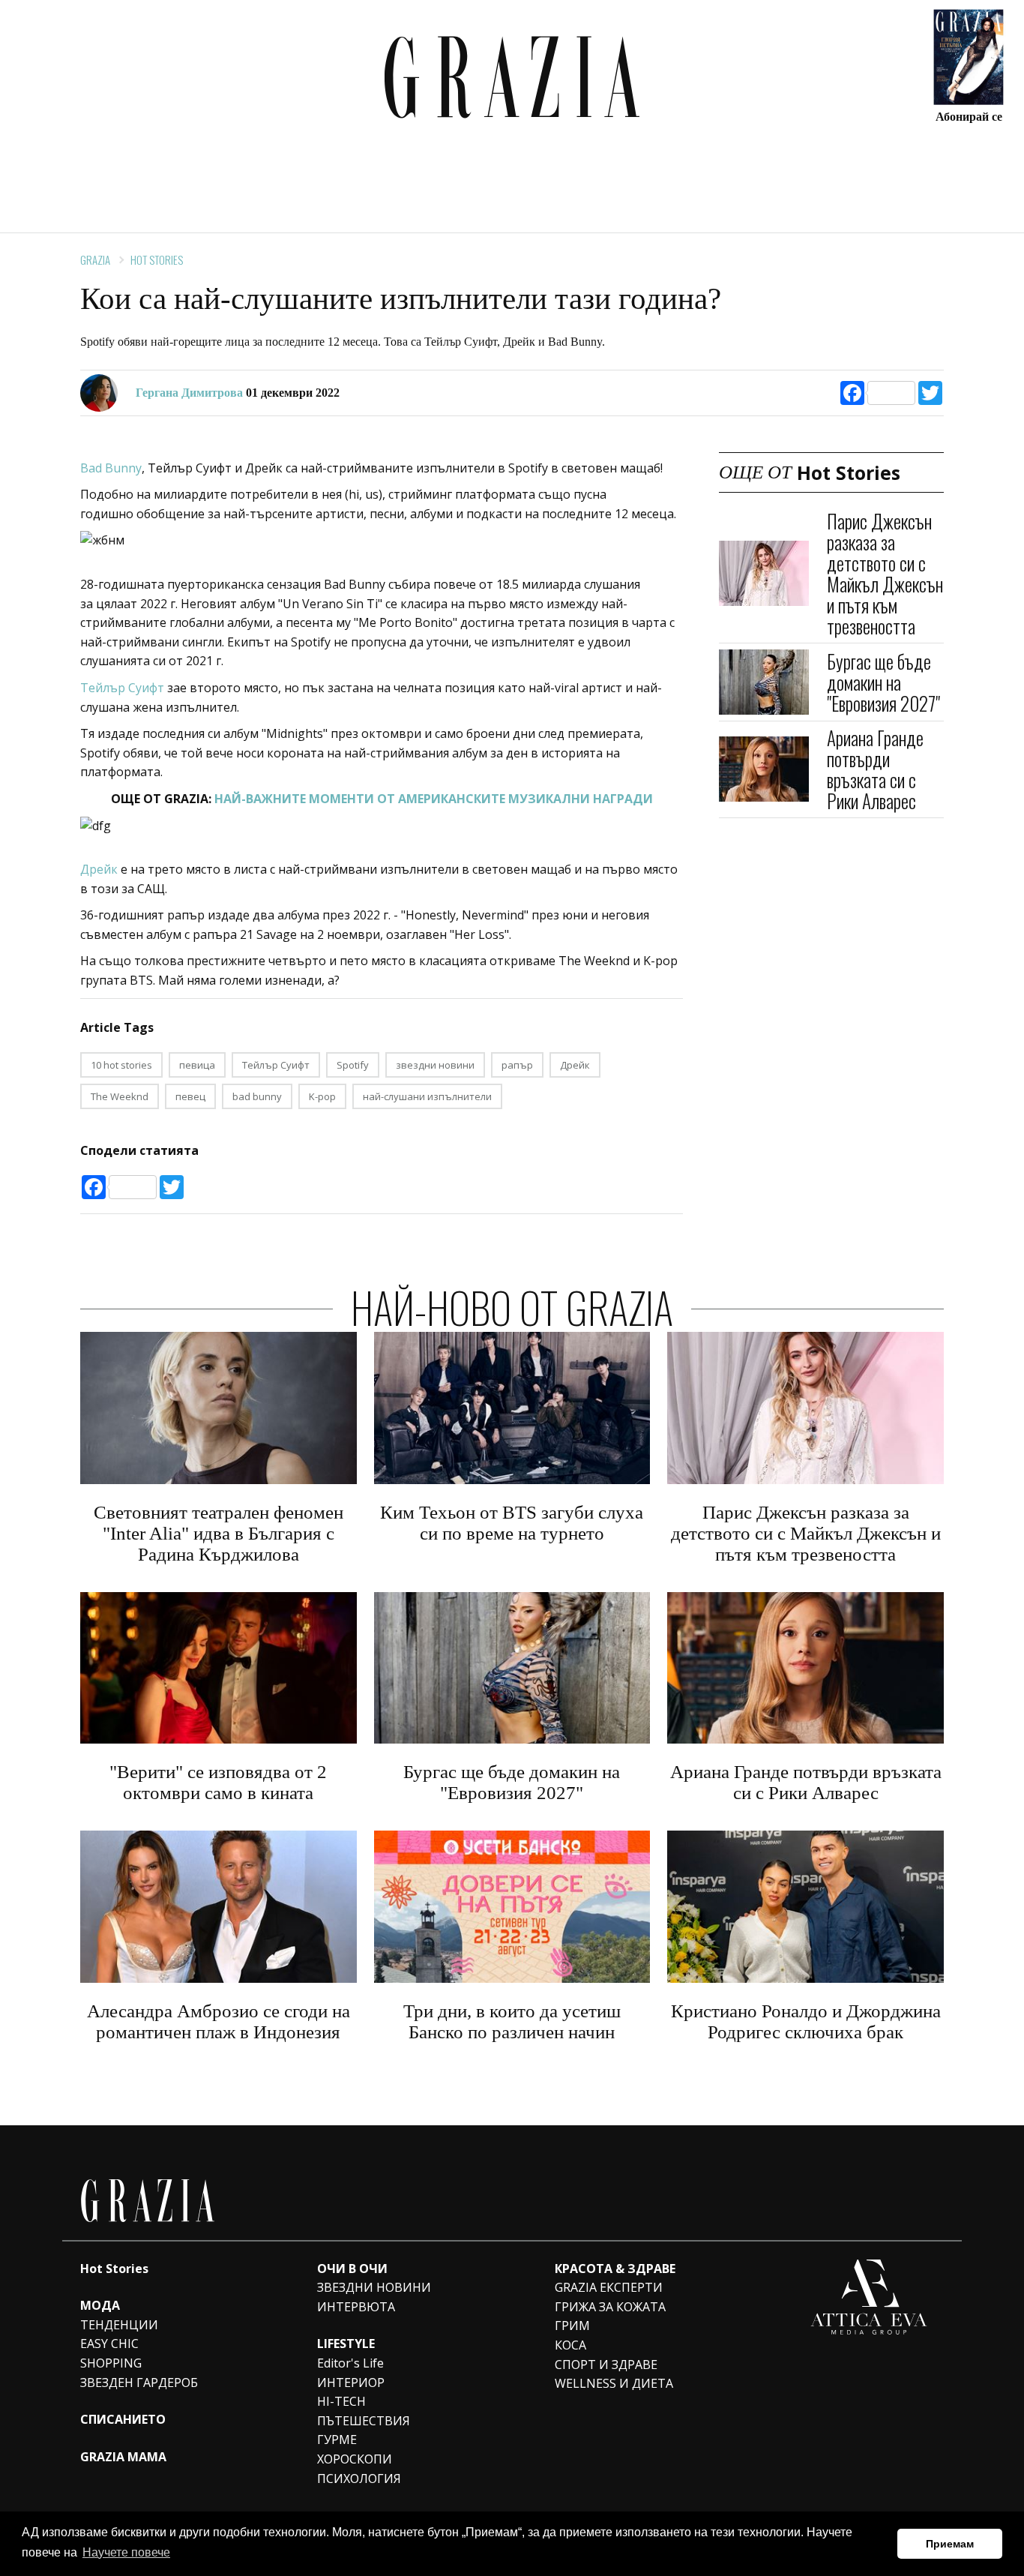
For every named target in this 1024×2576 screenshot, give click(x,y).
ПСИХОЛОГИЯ (359, 2479)
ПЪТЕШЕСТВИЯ (364, 2421)
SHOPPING (111, 2363)
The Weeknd (120, 1096)
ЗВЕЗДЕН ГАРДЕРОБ (139, 2383)
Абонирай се (969, 116)
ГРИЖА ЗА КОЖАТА (610, 2307)
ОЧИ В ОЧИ (352, 2269)
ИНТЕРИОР (351, 2383)
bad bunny (257, 1096)
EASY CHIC (109, 2344)
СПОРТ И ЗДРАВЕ (606, 2365)
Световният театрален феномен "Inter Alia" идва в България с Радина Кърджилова (219, 1533)
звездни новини (435, 1065)
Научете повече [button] (126, 2552)
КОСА (570, 2345)
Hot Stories (157, 259)
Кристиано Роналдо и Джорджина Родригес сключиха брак (806, 2021)
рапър (517, 1065)
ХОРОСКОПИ (355, 2459)
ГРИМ (572, 2326)
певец (190, 1096)
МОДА (100, 2305)
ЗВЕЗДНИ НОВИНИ (374, 2287)
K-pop (322, 1096)
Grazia (95, 259)
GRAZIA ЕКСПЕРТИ (609, 2287)
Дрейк (100, 869)
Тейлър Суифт (122, 688)
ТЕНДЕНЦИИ (119, 2325)
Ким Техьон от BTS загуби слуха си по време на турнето (512, 1523)
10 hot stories (121, 1065)
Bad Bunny (111, 468)
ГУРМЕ (337, 2440)
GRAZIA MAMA (123, 2457)
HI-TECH (341, 2401)
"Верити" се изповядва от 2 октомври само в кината (218, 1782)
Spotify (353, 1065)
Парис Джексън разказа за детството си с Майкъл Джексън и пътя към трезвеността (885, 573)
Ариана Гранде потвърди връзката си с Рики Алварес (875, 769)
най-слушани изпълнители (427, 1096)
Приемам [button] (950, 2544)
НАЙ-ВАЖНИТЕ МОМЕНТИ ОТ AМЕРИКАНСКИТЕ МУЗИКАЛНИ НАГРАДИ (434, 799)
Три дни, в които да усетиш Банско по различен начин (512, 2021)
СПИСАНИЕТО (123, 2419)
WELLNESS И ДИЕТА (614, 2383)
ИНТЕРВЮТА (356, 2307)
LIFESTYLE (346, 2344)
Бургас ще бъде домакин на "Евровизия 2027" (883, 681)
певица (197, 1065)
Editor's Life (350, 2363)
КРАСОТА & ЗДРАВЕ (615, 2269)
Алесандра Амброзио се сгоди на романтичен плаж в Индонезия (219, 2021)
